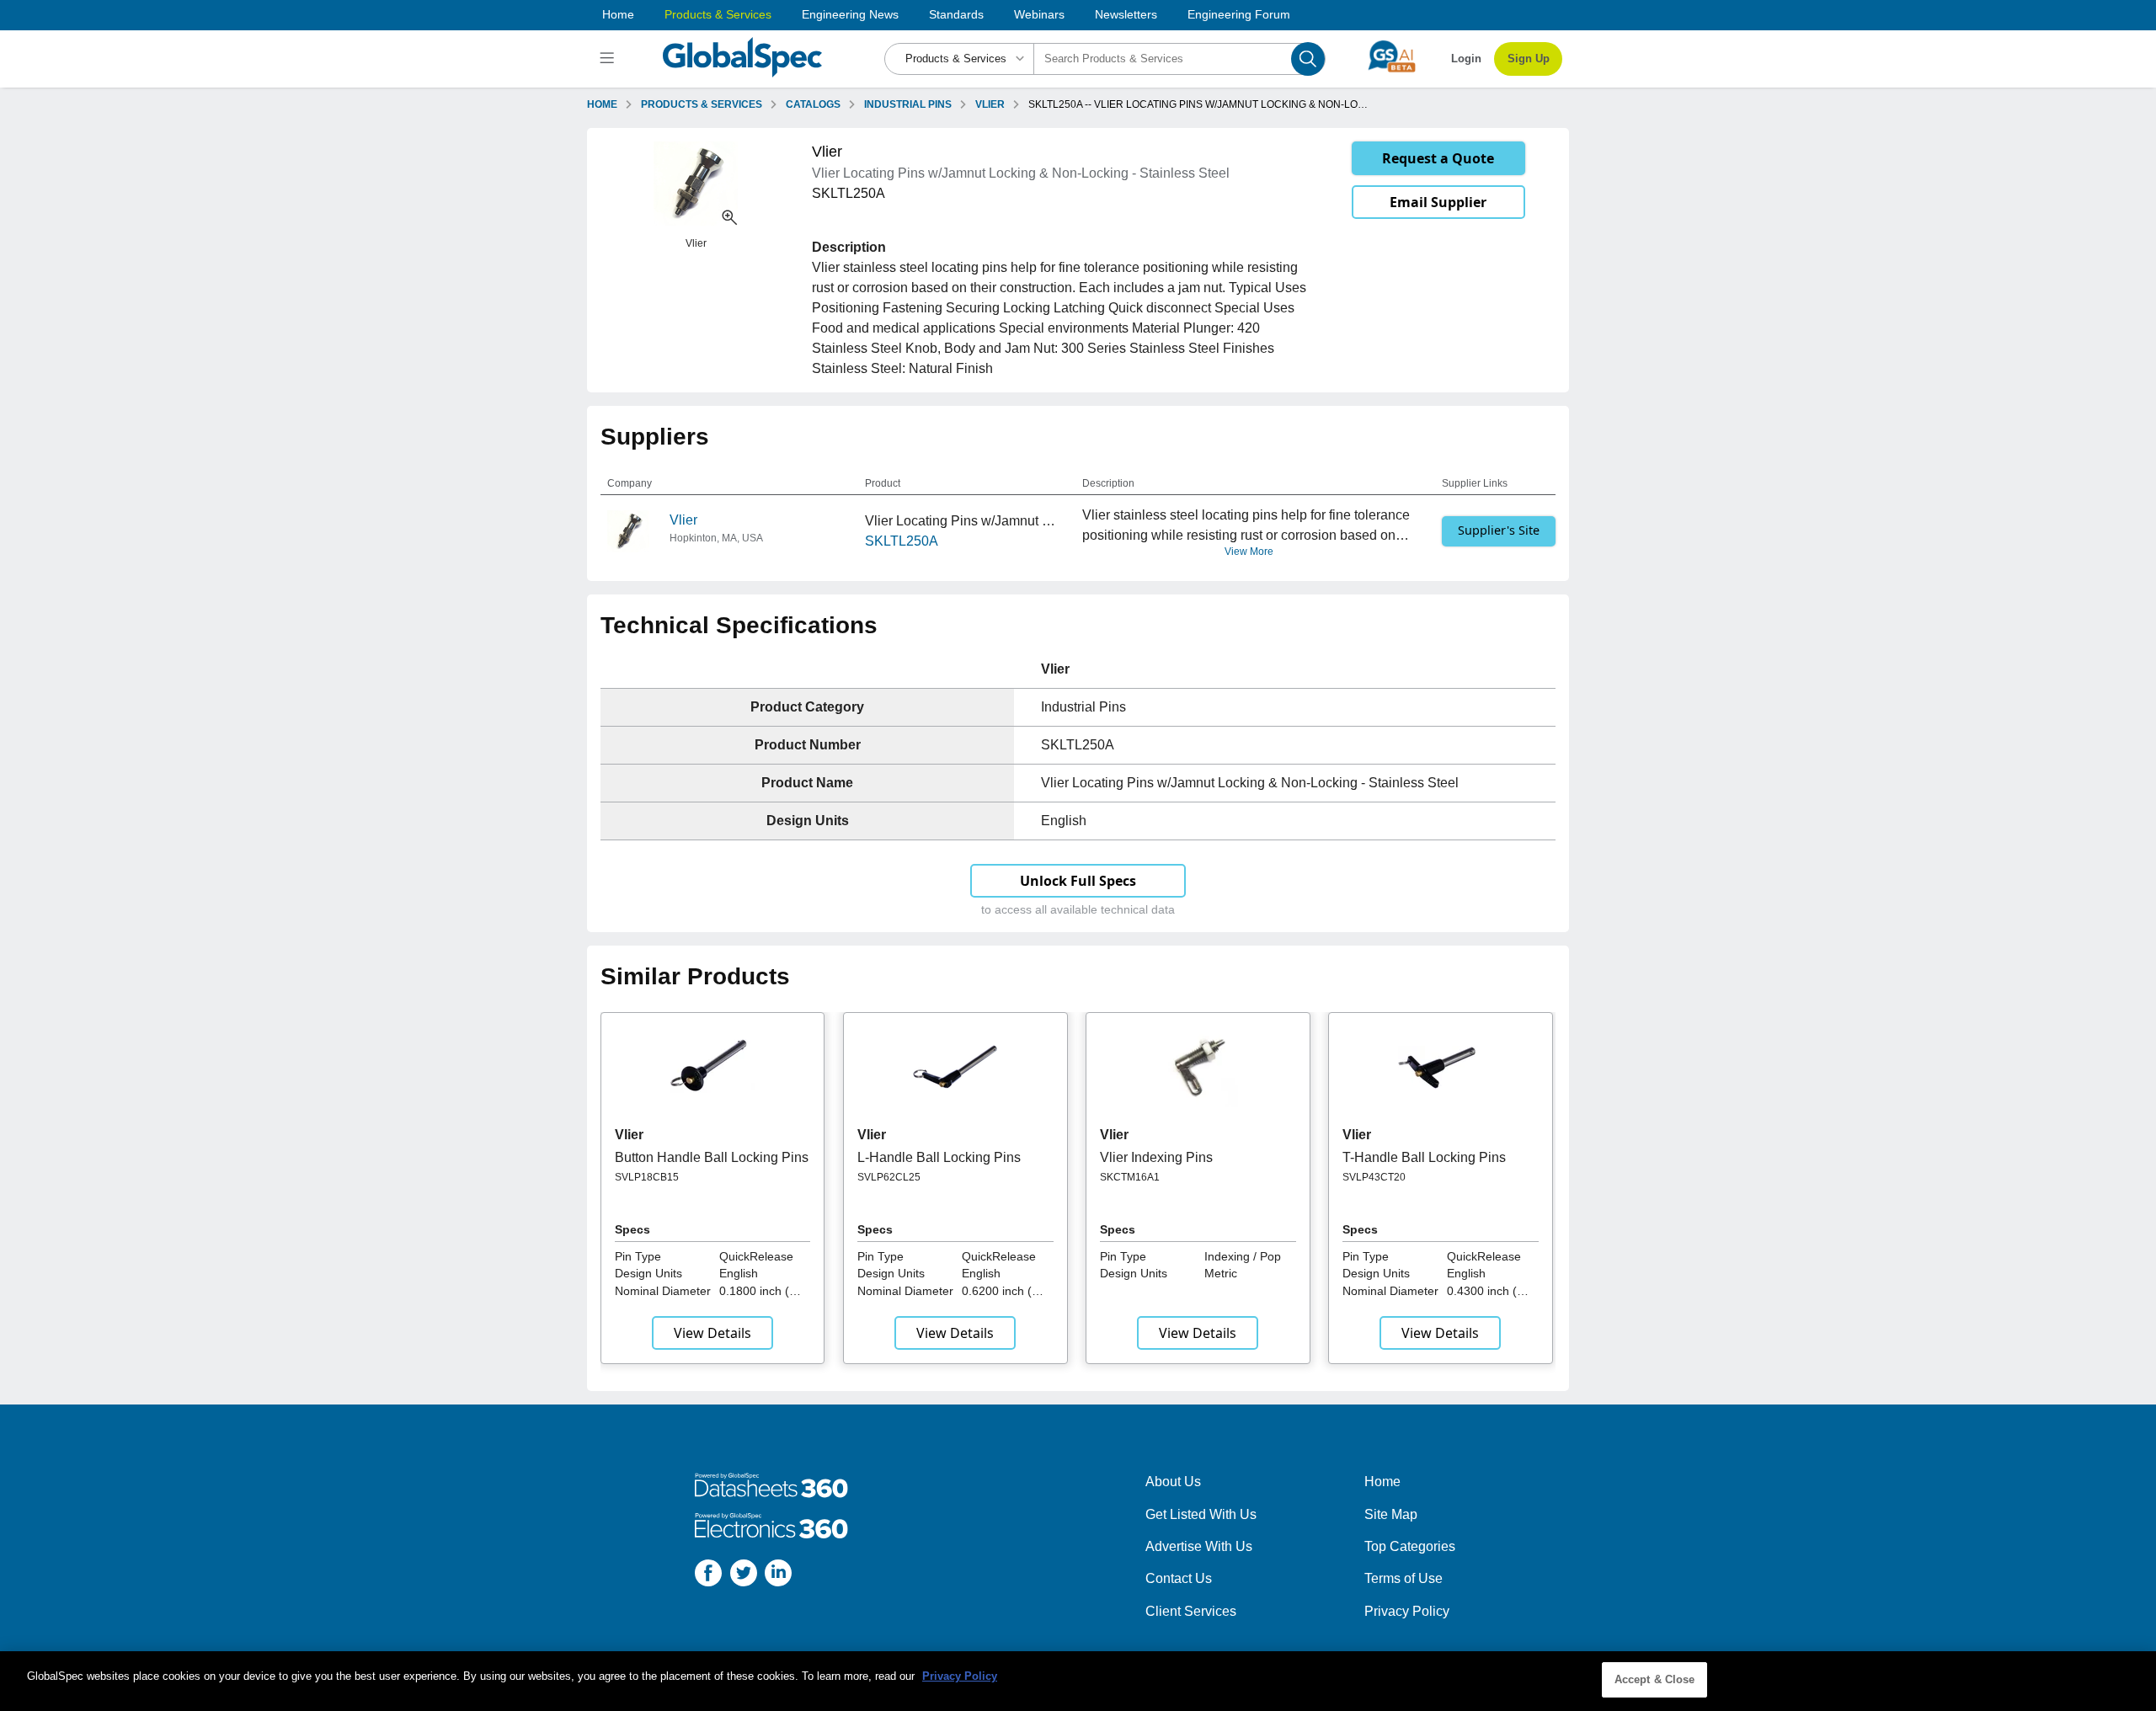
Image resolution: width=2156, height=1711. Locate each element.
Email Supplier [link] (1438, 202)
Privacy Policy (1407, 1611)
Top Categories (1410, 1546)
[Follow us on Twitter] (744, 1576)
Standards (956, 14)
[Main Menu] (609, 59)
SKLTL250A (902, 541)
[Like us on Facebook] (708, 1576)
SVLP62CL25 (889, 1177)
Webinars (1039, 14)
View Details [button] (712, 1333)
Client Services (1191, 1611)
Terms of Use (1404, 1578)
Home (618, 14)
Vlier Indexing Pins (1156, 1157)
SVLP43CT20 (1374, 1177)
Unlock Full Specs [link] (1078, 881)
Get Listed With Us (1201, 1514)
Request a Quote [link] (1438, 158)
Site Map (1391, 1514)
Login (1466, 59)
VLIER (990, 104)
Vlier (683, 520)
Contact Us (1179, 1578)
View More (1249, 552)
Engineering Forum (1239, 14)
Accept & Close (1655, 1679)
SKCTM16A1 (1130, 1177)
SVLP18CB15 (647, 1177)
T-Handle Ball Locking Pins (1424, 1157)
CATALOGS (813, 104)
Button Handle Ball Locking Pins (712, 1157)
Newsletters (1126, 14)
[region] (1078, 1681)
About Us (1173, 1482)
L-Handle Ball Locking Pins (939, 1157)
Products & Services (718, 14)
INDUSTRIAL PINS (908, 104)
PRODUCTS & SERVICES (702, 104)
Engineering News (850, 14)
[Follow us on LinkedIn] (778, 1576)
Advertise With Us (1199, 1546)
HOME (602, 104)
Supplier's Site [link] (1499, 530)
